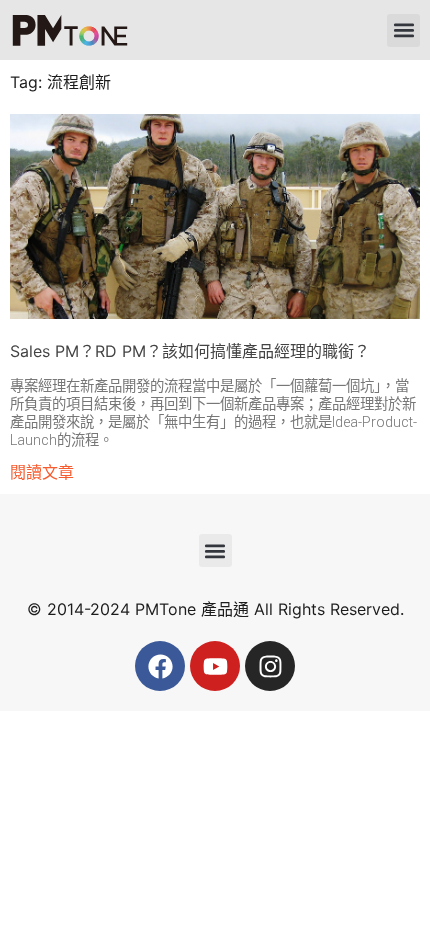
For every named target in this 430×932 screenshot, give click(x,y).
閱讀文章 (42, 472)
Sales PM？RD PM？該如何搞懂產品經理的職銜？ (190, 351)
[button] (403, 30)
